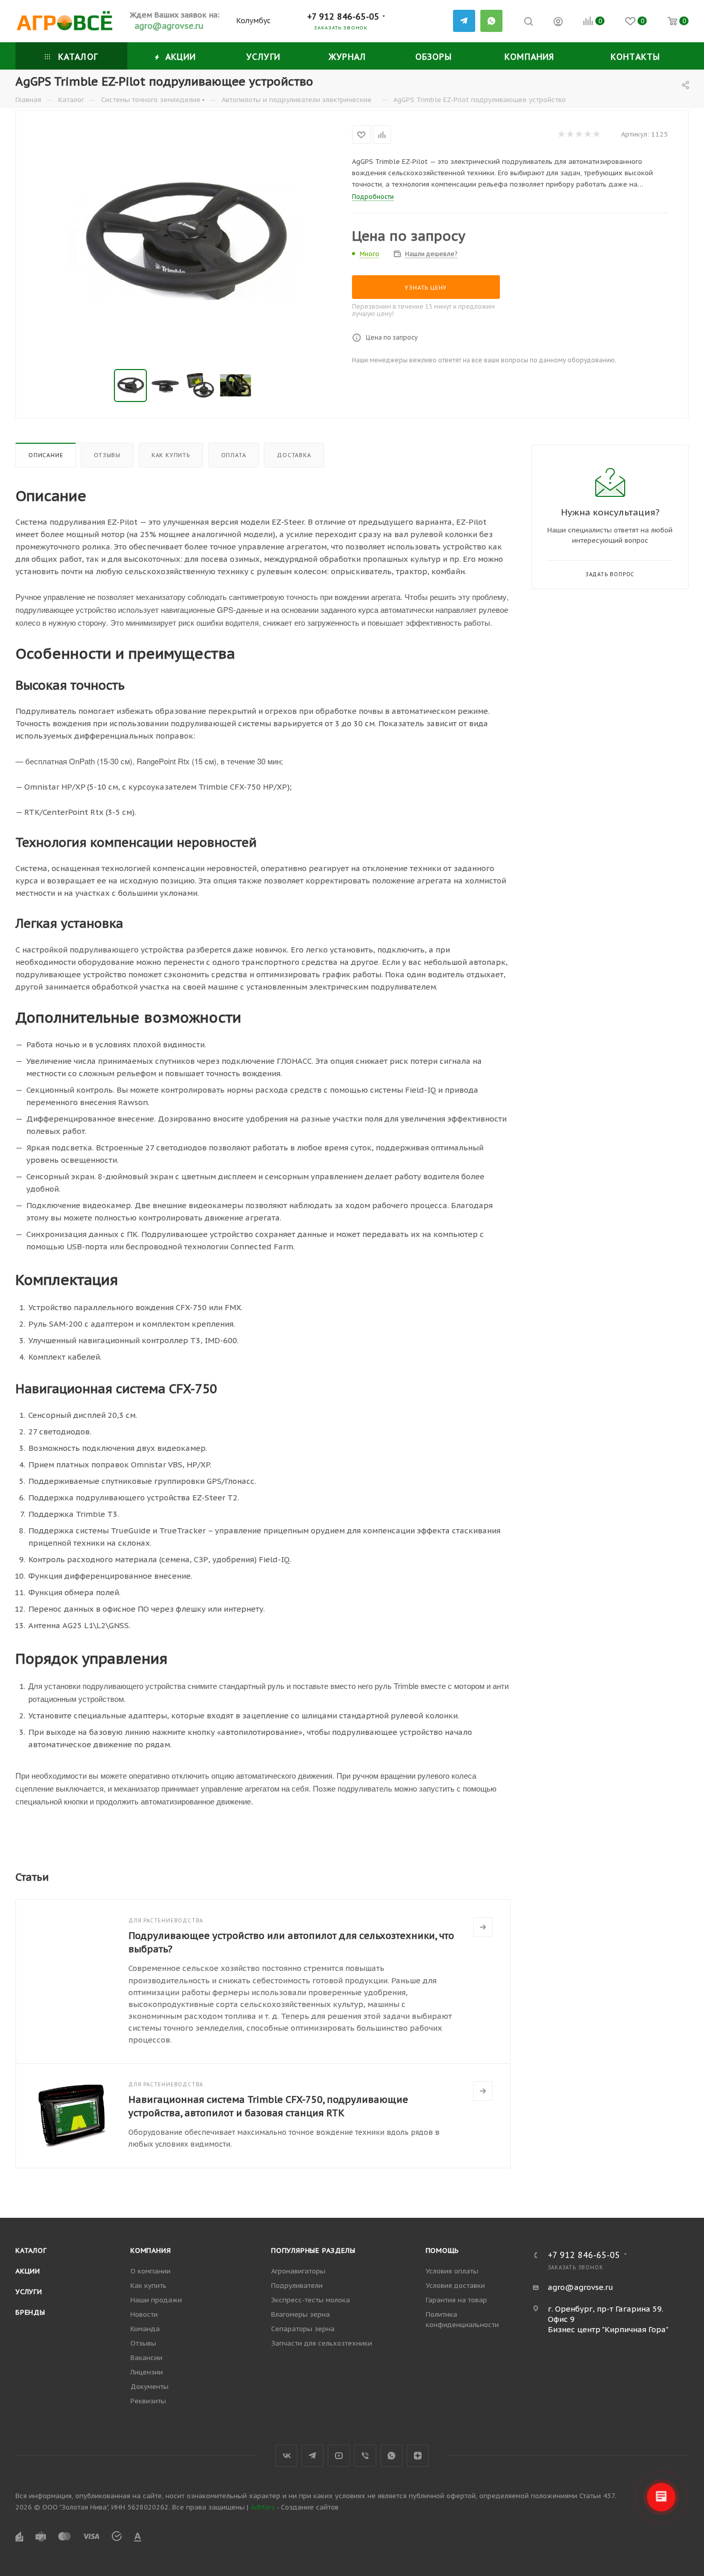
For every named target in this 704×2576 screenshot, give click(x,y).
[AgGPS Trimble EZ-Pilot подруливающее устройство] (184, 241)
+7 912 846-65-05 (343, 16)
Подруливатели (297, 2286)
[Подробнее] (483, 1927)
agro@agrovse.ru (581, 2287)
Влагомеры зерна (300, 2314)
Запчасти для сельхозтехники (322, 2343)
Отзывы (107, 455)
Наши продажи (156, 2300)
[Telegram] (464, 21)
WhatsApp (491, 21)
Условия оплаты (452, 2271)
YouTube (339, 2456)
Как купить (171, 455)
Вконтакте (286, 2456)
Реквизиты (148, 2401)
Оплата (234, 455)
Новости (144, 2314)
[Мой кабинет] (558, 23)
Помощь (443, 2251)
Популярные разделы (313, 2251)
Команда (145, 2329)
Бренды (30, 2312)
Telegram (313, 2456)
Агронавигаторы (298, 2271)
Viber (365, 2456)
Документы (149, 2387)
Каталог (31, 2251)
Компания (150, 2251)
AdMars (263, 2507)
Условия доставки (455, 2286)
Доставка (294, 455)
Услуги (29, 2292)
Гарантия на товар (456, 2300)
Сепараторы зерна (303, 2329)
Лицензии (147, 2372)
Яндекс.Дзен (418, 2456)
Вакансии (146, 2358)
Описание (46, 455)
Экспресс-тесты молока (311, 2300)
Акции (28, 2271)
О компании (150, 2271)
